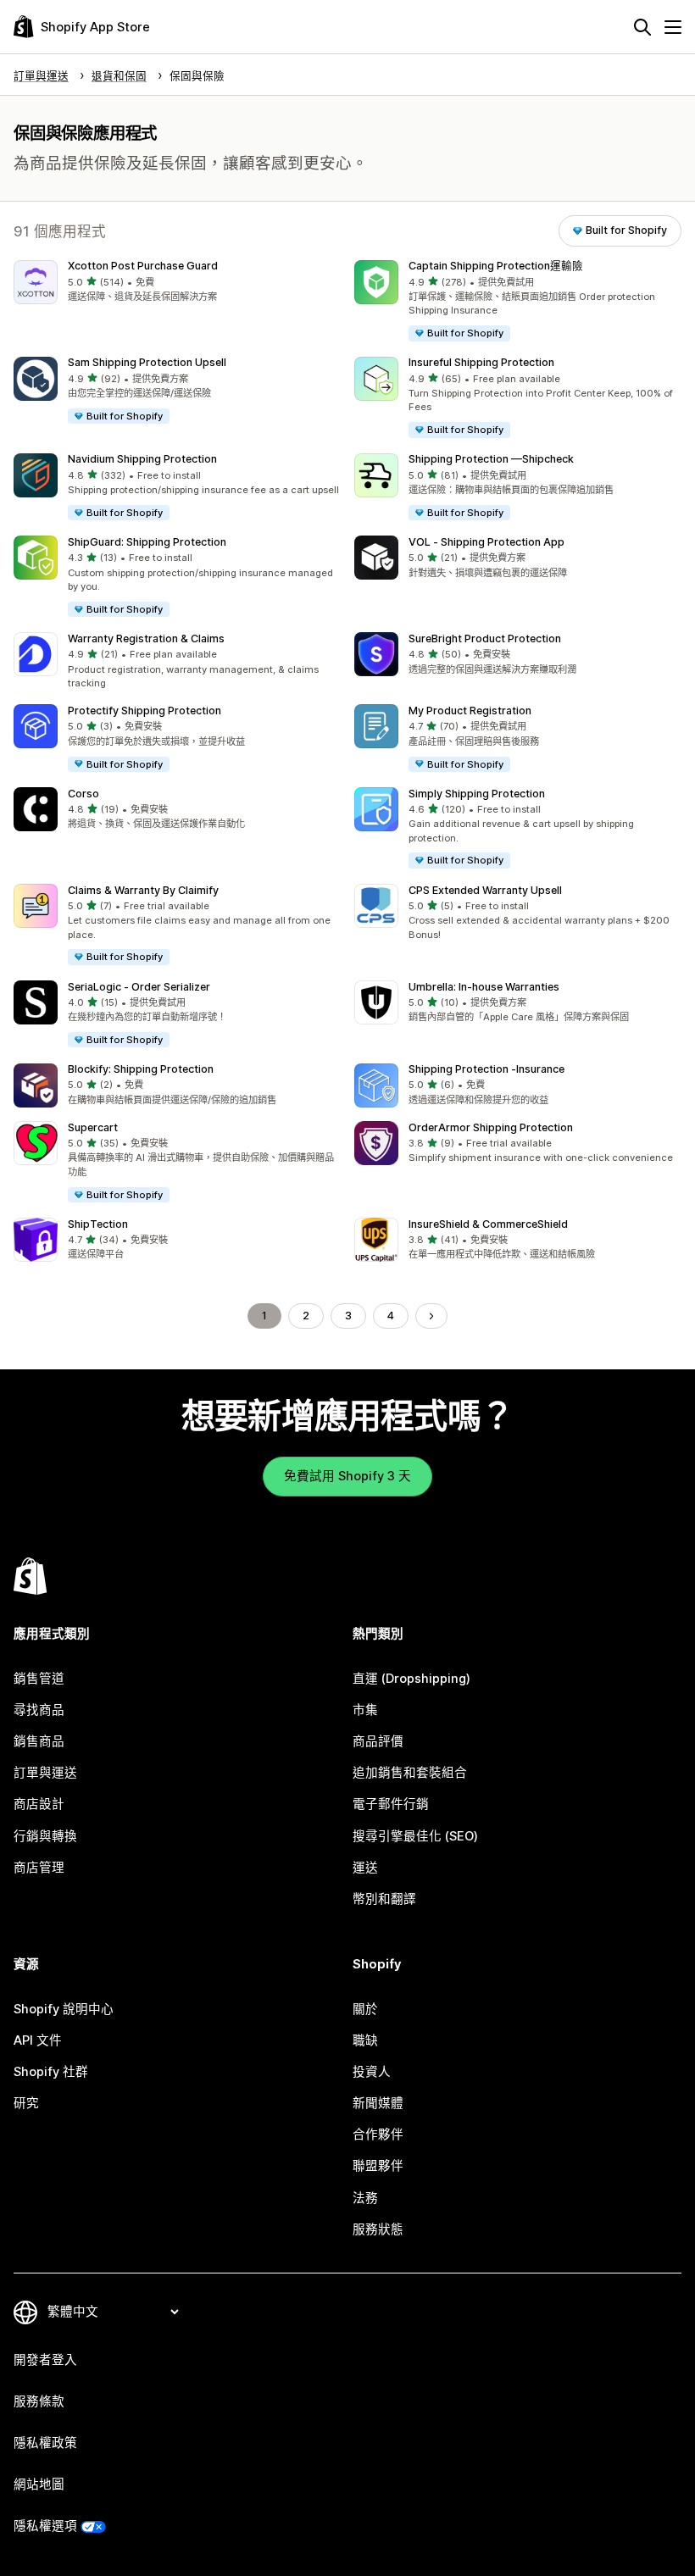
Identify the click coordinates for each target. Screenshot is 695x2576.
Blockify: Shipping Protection (141, 1069)
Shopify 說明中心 (64, 2009)
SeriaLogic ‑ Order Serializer (139, 987)
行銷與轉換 (45, 1836)
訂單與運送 (45, 1773)
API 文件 (38, 2040)
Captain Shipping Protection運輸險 (496, 266)
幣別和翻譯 (384, 1899)
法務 (365, 2198)
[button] (177, 283)
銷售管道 (39, 1679)
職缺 (365, 2040)
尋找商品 (39, 1710)
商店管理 (39, 1868)
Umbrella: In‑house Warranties (484, 987)
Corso (83, 794)
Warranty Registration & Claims (146, 638)
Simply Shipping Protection (477, 794)
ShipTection (98, 1224)
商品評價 (378, 1741)
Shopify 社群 (51, 2072)
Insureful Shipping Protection (481, 362)
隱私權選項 (45, 2526)
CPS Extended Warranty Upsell (485, 890)
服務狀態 (378, 2229)
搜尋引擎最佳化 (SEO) (415, 1836)
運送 (365, 1868)
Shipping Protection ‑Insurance (486, 1069)
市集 (365, 1710)
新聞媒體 (378, 2103)
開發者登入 (45, 2360)
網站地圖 (39, 2484)
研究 (26, 2103)
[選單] (673, 27)
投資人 (372, 2072)
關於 (365, 2009)
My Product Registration (470, 711)
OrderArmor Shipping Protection (491, 1127)
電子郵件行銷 (391, 1804)
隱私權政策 (45, 2443)
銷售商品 (39, 1741)
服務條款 (39, 2401)
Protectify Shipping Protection (145, 711)
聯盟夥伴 (378, 2166)
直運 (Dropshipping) (411, 1679)
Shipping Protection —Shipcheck (491, 459)
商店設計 (39, 1804)
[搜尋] (642, 27)
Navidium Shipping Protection (142, 459)
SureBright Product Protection (485, 638)
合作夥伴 (378, 2135)
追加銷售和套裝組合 (410, 1773)
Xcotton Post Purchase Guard (143, 266)
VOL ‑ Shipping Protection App (486, 542)
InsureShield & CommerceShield (488, 1224)
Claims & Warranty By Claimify (143, 890)
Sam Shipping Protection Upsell (147, 362)
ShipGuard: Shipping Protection (147, 542)
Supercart (93, 1127)
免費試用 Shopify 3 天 (347, 1476)
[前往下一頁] (432, 1316)
